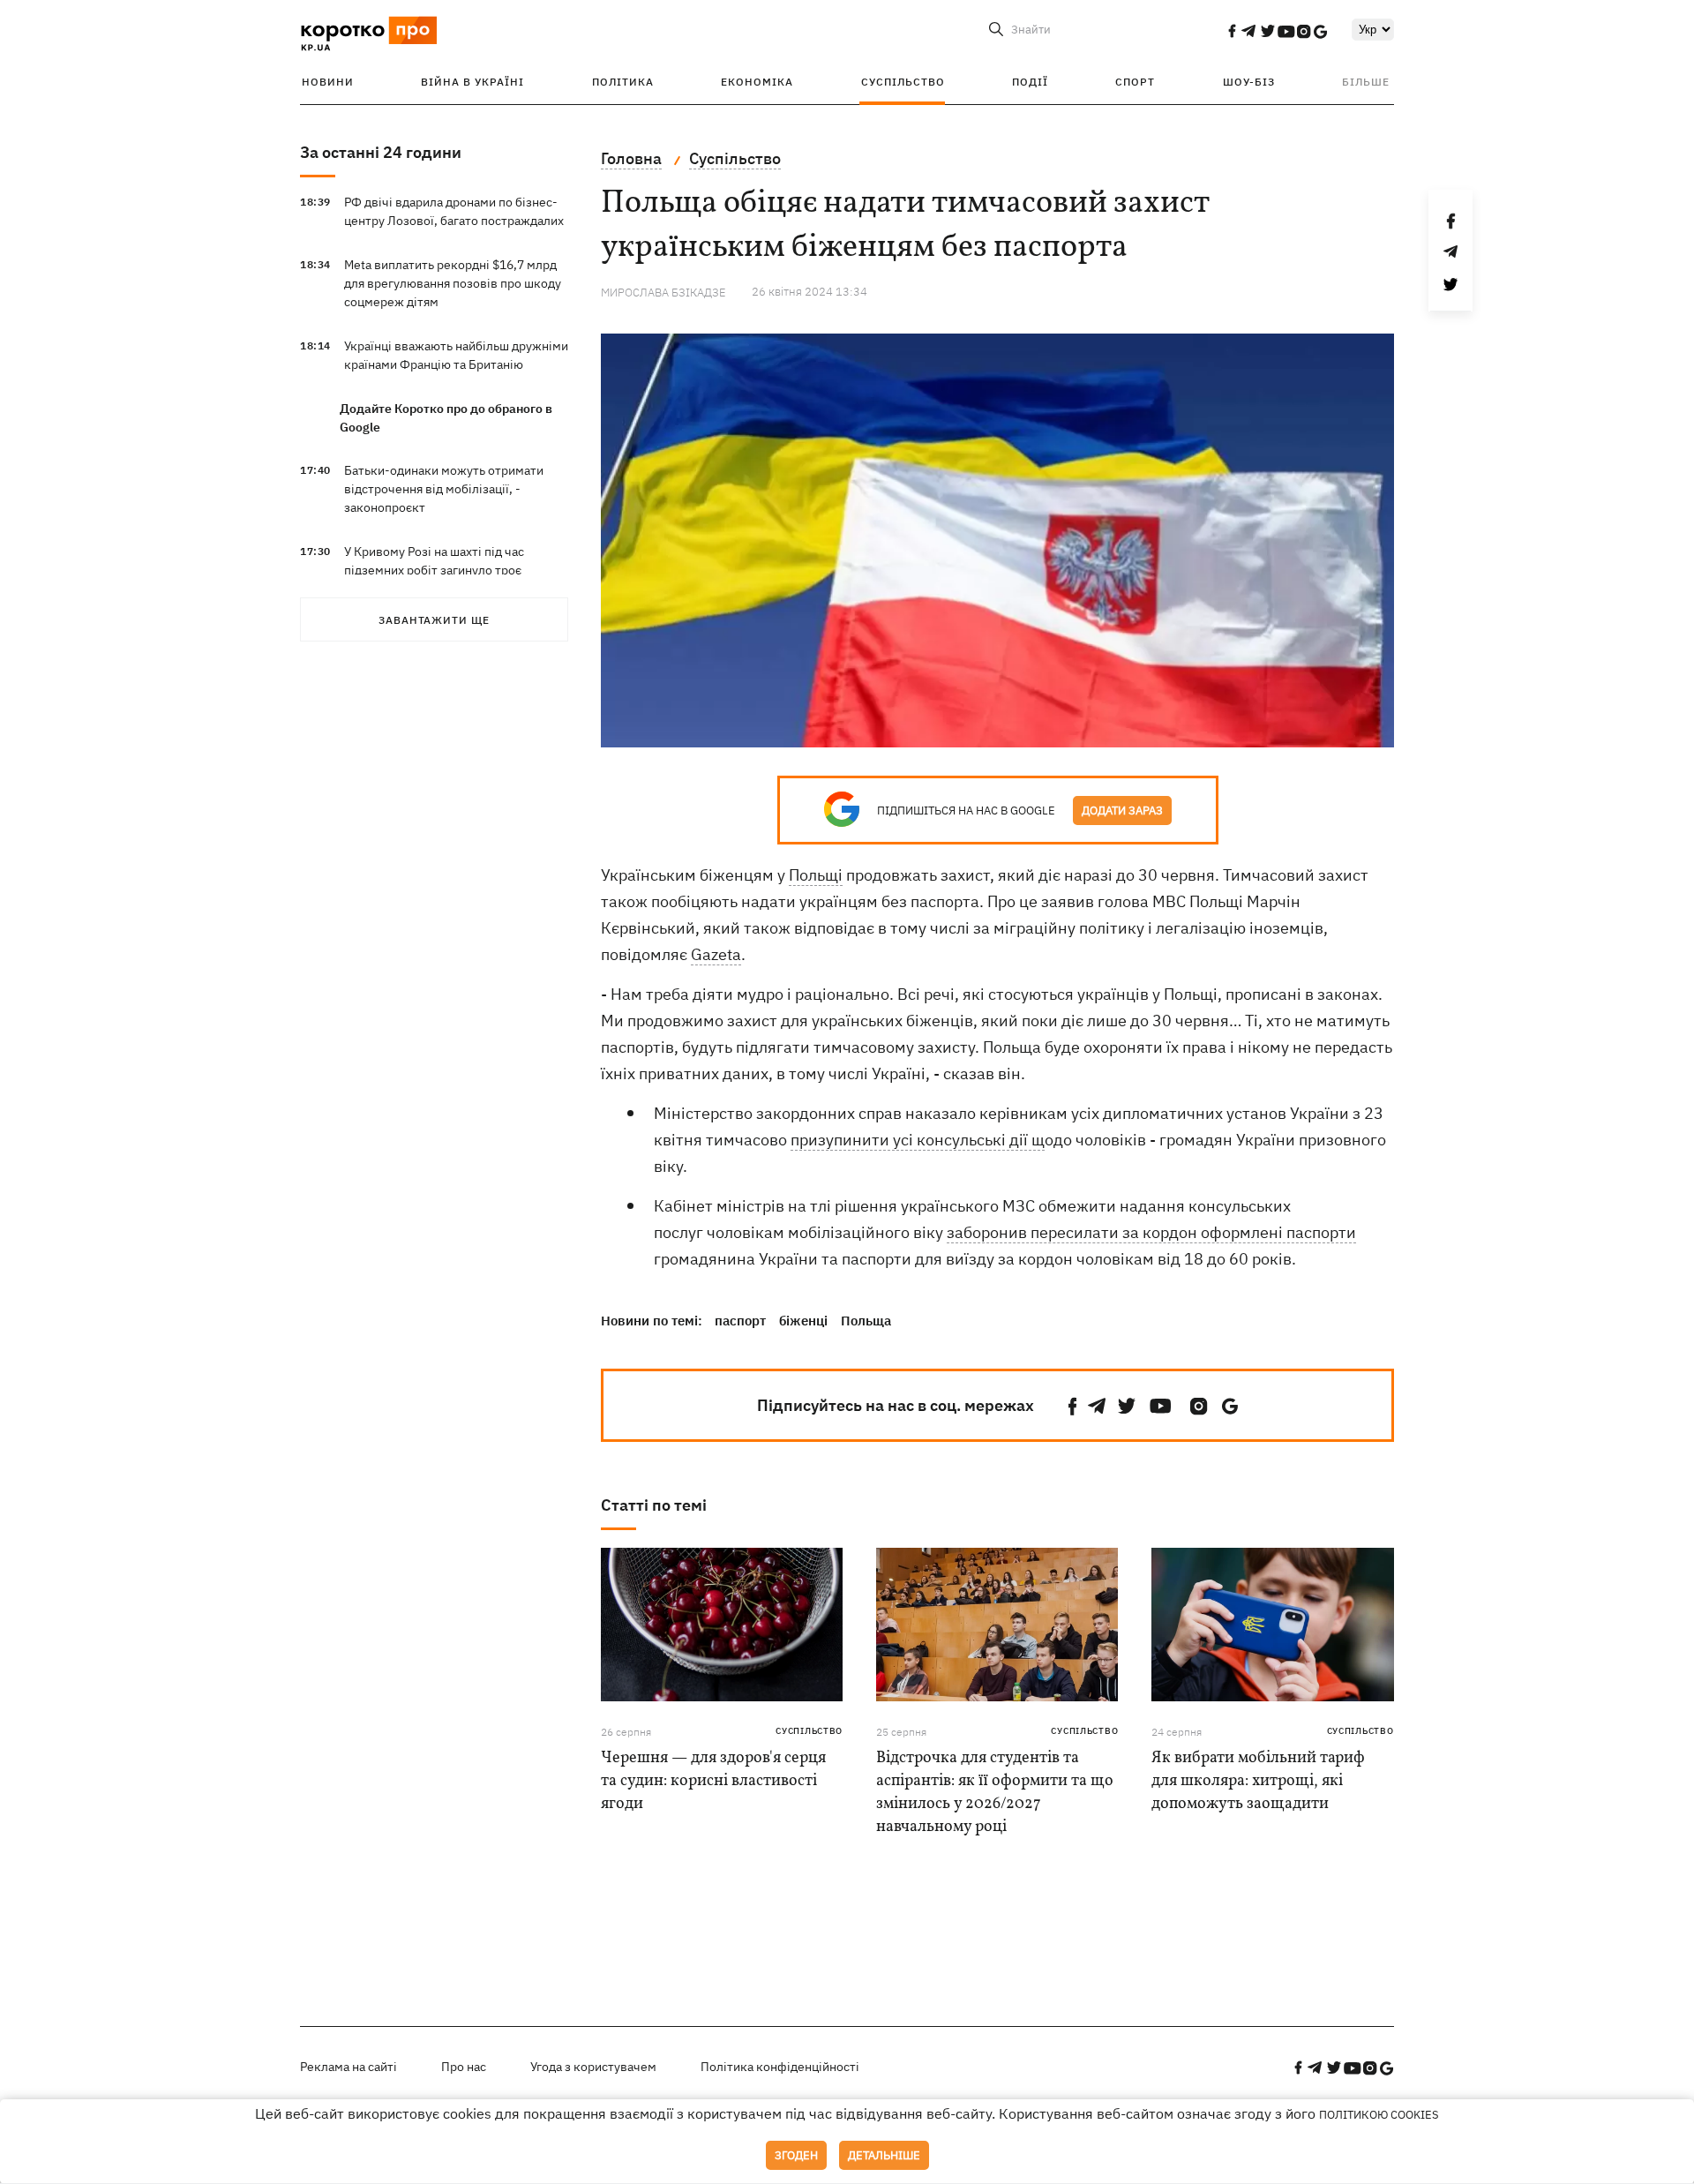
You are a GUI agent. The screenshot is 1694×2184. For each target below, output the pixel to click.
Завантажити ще (434, 620)
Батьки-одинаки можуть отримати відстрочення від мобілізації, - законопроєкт (444, 489)
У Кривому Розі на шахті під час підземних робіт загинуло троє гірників (434, 570)
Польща (866, 1321)
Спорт (1135, 82)
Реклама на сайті (349, 2067)
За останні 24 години (381, 152)
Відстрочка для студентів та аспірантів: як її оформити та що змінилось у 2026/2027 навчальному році (995, 1793)
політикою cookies (1379, 2115)
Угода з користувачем (593, 2067)
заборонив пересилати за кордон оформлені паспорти (1151, 1232)
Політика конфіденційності (780, 2067)
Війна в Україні (472, 82)
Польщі (816, 875)
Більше (1366, 82)
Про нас (464, 2067)
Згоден (796, 2155)
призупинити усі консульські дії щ (918, 1140)
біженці (803, 1321)
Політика (623, 82)
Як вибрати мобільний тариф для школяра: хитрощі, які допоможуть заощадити (1258, 1781)
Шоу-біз (1249, 82)
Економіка (757, 82)
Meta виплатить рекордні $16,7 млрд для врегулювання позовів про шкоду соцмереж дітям (453, 283)
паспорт (740, 1321)
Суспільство (903, 82)
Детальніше (884, 2155)
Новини (328, 82)
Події (1030, 82)
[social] (1232, 31)
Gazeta (716, 954)
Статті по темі (654, 1505)
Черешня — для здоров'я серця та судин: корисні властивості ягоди (713, 1781)
